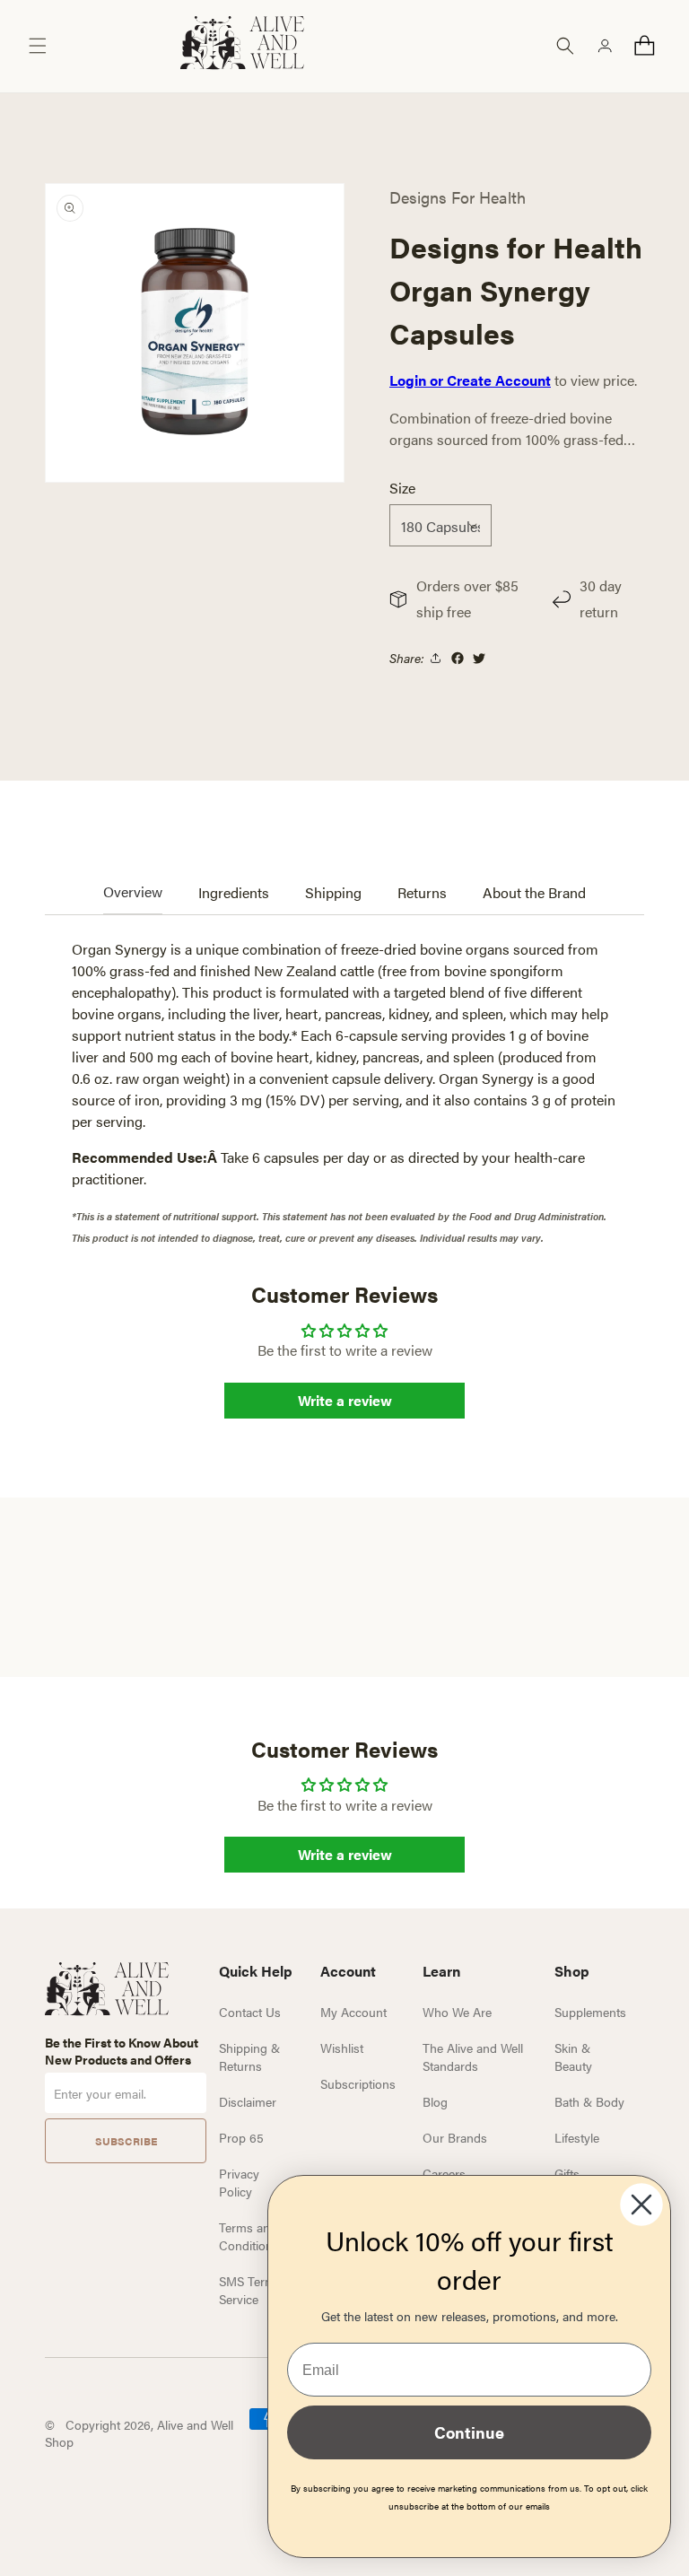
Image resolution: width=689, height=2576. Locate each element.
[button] (38, 46)
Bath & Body (589, 2101)
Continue (469, 2432)
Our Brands (455, 2137)
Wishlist (342, 2048)
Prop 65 (241, 2137)
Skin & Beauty (573, 2056)
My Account (353, 2012)
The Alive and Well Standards (473, 2056)
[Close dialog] (641, 2205)
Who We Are (457, 2012)
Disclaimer (248, 2101)
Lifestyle (577, 2137)
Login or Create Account (470, 380)
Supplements (590, 2012)
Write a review (345, 1400)
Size (402, 488)
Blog (435, 2101)
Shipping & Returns (249, 2056)
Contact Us (250, 2012)
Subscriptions (358, 2083)
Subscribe (126, 2141)
